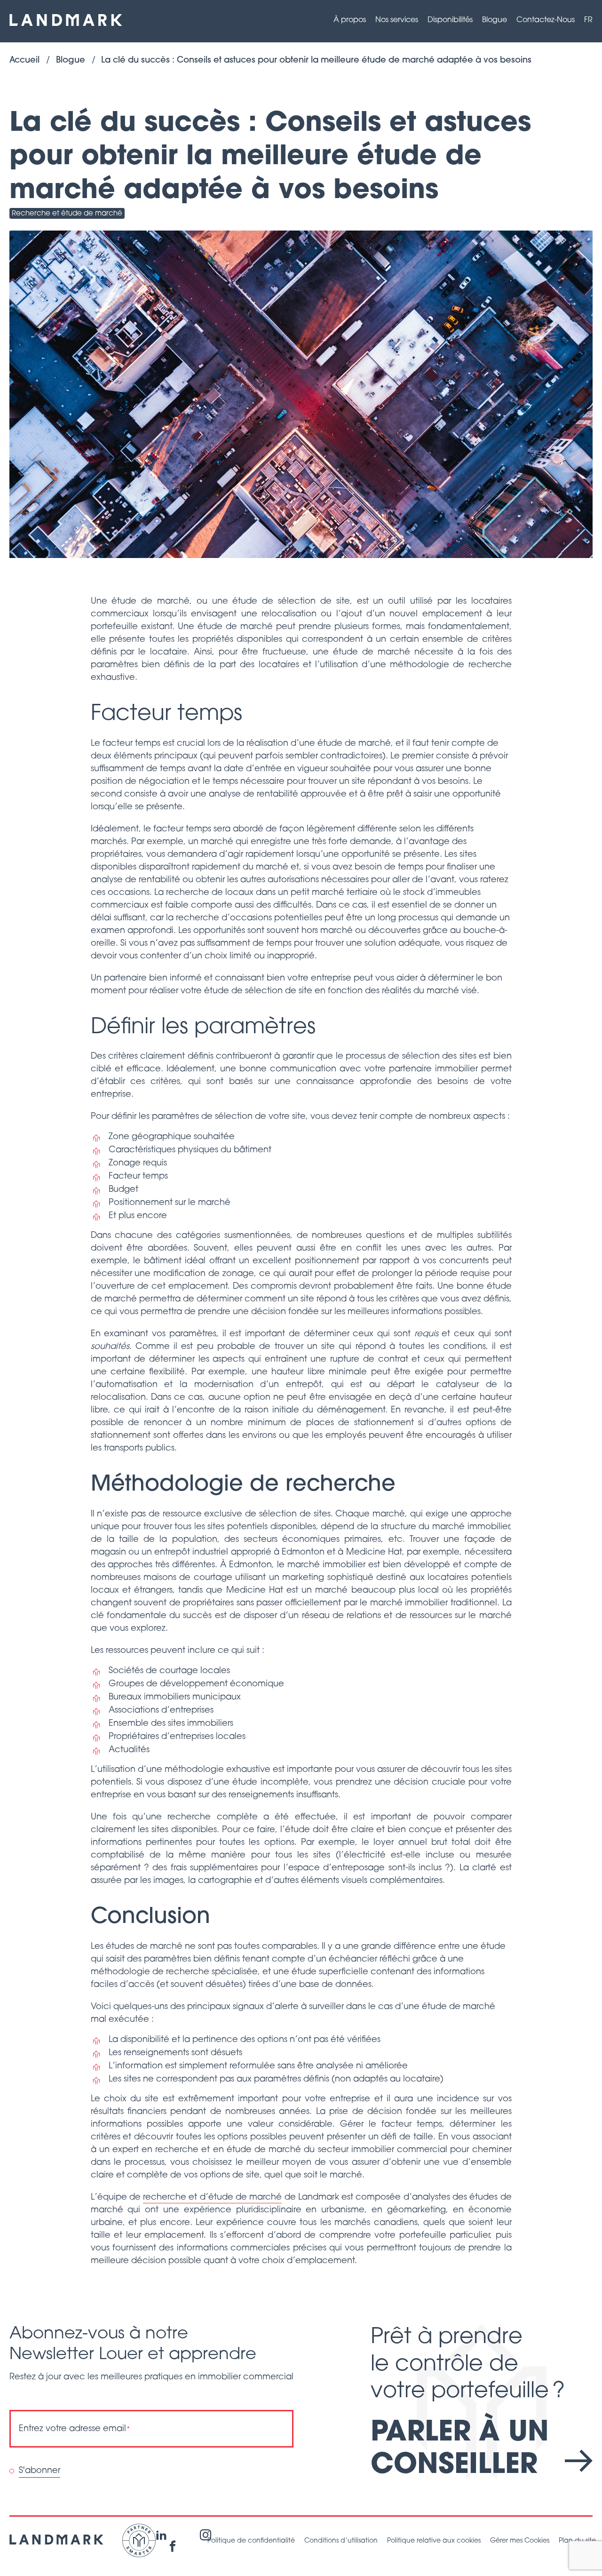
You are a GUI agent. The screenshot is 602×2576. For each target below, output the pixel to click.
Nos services (397, 20)
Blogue (495, 20)
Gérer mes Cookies (520, 2541)
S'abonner (40, 2471)
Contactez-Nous (546, 20)
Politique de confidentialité (251, 2541)
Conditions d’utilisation (341, 2541)
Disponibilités (450, 20)
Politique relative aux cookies (434, 2541)
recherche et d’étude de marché (212, 2198)
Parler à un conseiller (460, 2450)
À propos (350, 20)
